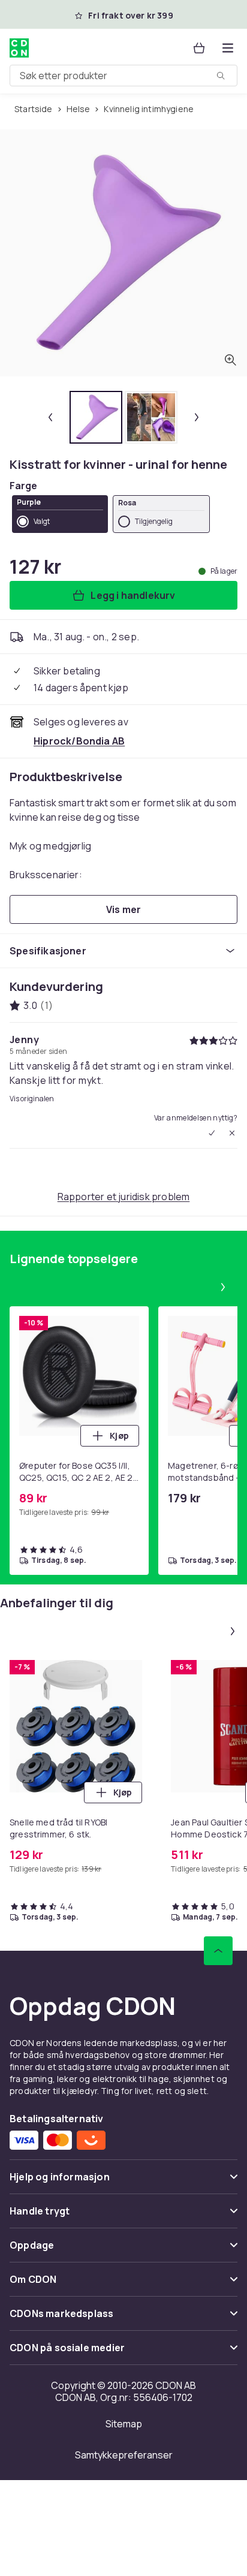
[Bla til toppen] (218, 1951)
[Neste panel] (223, 1287)
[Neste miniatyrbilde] (197, 417)
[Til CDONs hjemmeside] (19, 48)
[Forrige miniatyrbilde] (50, 417)
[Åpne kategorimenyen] (228, 48)
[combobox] (123, 76)
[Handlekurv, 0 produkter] (199, 48)
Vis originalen (32, 1099)
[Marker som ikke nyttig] (232, 1133)
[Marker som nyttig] (212, 1133)
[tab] (96, 417)
